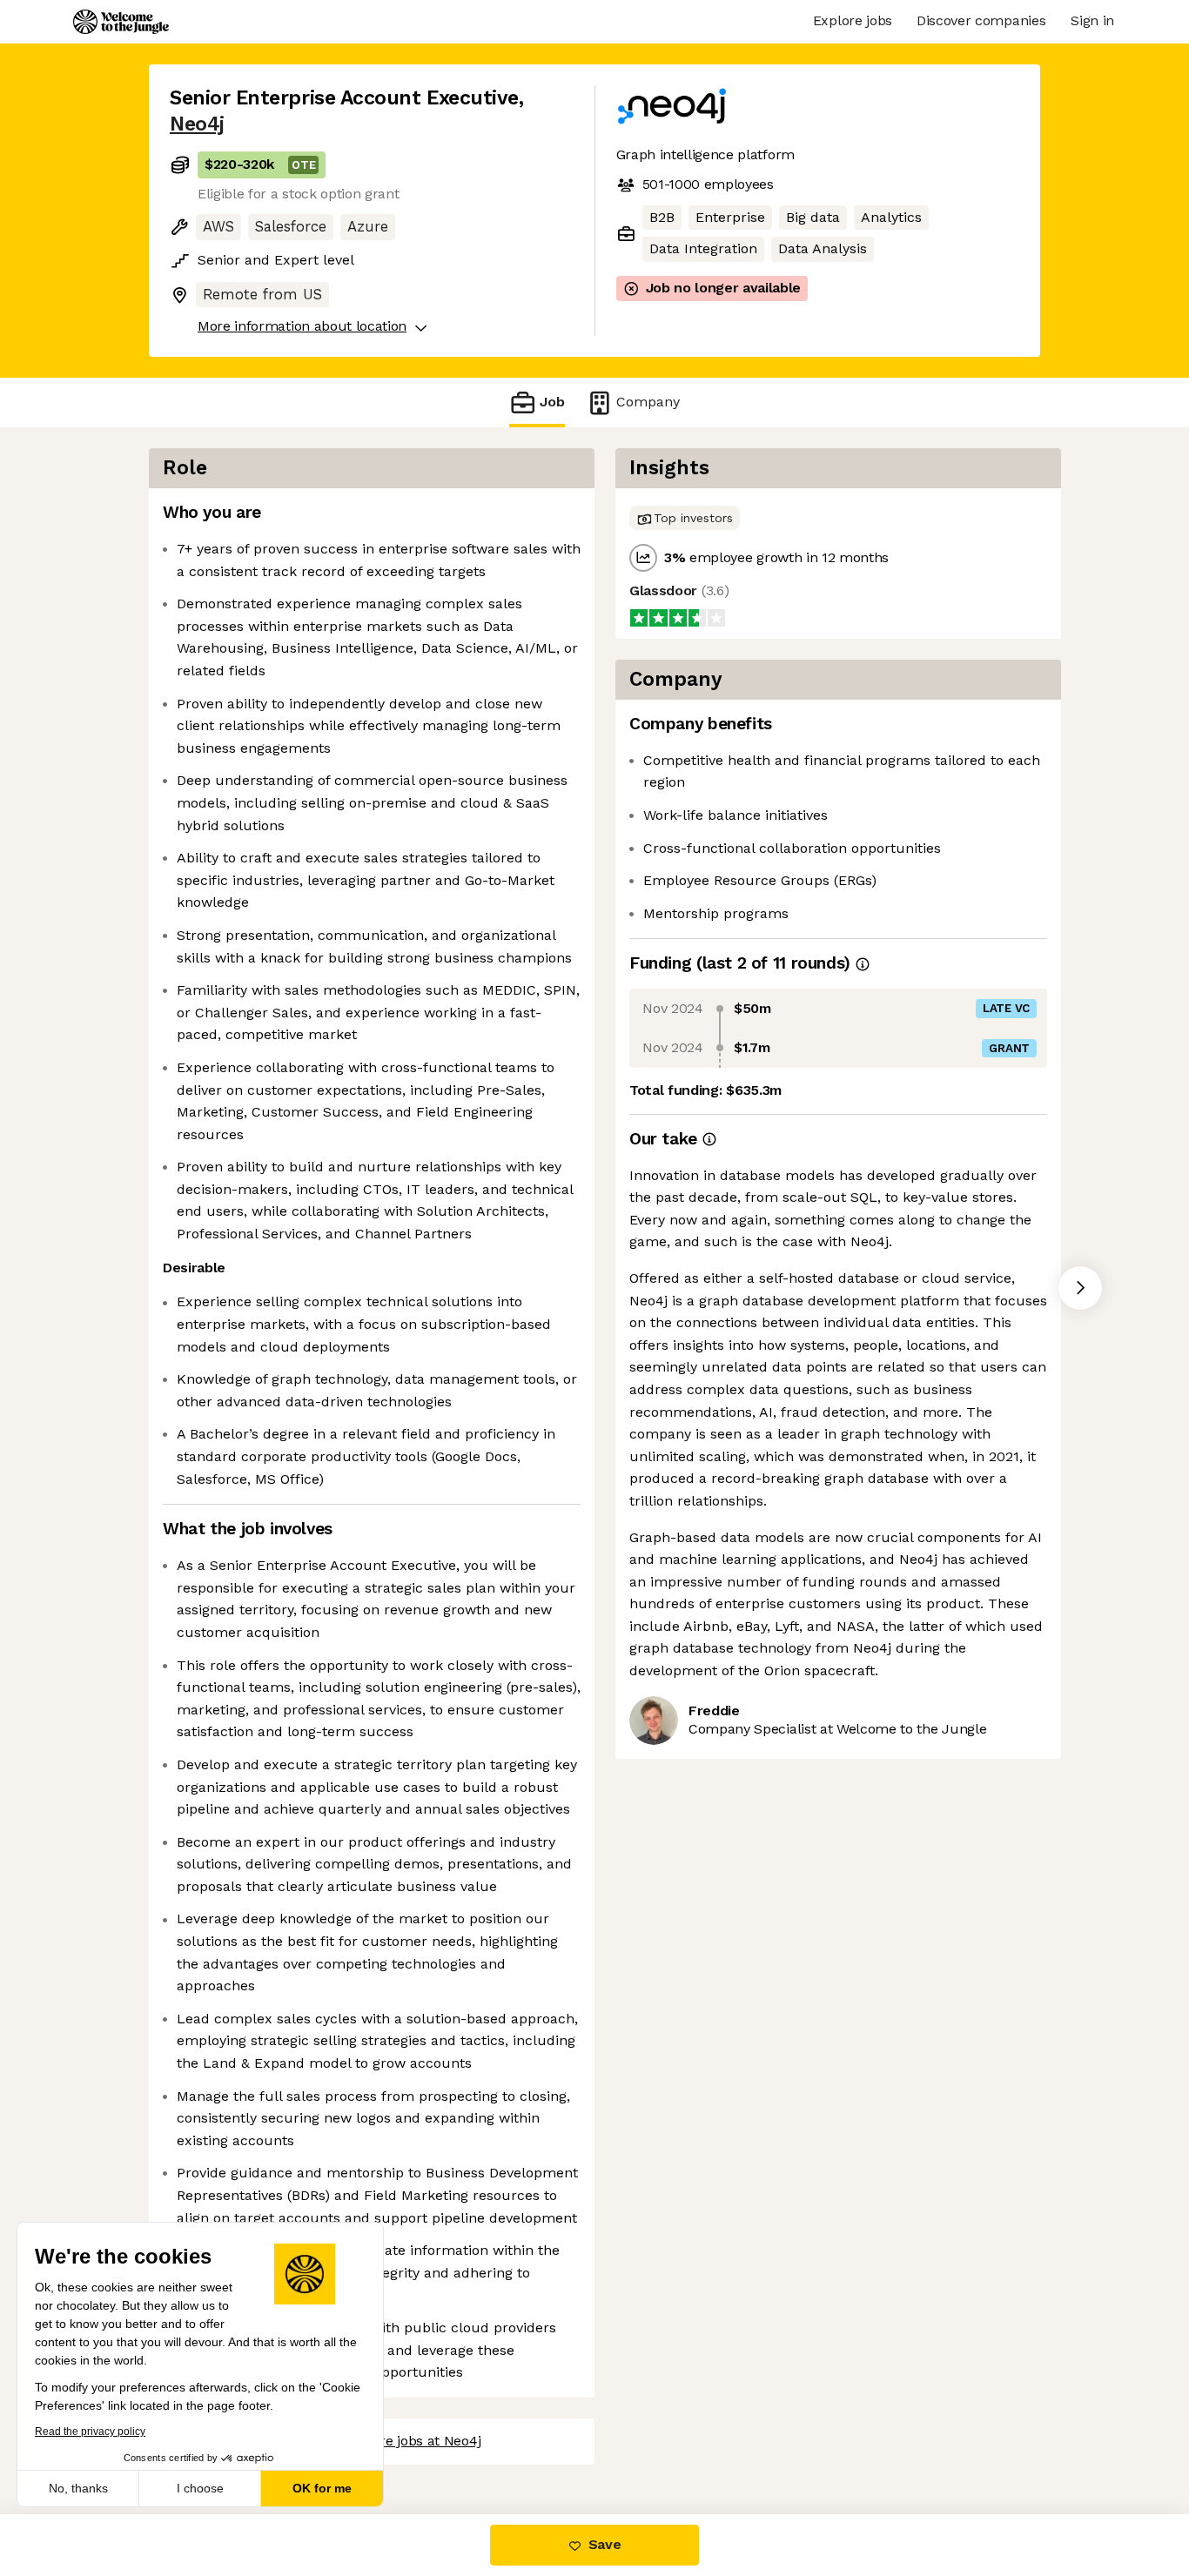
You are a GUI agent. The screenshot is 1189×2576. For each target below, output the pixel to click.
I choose (200, 2488)
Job (552, 402)
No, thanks (78, 2488)
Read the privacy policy (90, 2432)
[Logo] (121, 22)
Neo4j (197, 124)
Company (648, 402)
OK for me (322, 2488)
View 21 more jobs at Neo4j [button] (394, 2441)
